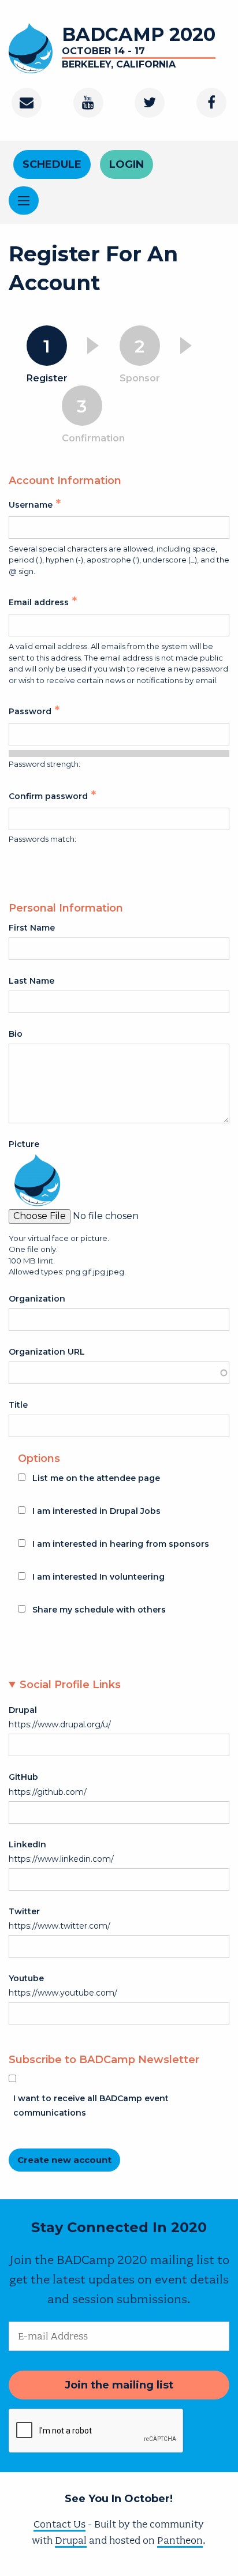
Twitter (24, 1911)
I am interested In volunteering (98, 1577)
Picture (24, 1144)
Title (18, 1405)
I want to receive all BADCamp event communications (91, 2106)
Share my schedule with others (99, 1610)
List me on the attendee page (96, 1478)
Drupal (23, 1710)
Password (30, 711)
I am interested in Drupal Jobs (96, 1511)
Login (127, 164)
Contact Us (59, 2524)
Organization (37, 1299)
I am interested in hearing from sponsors (121, 1544)
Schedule (52, 164)
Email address (39, 602)
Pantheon (180, 2540)
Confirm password (48, 796)
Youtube (26, 1978)
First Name (32, 928)
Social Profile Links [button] (70, 1685)
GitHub (23, 1777)
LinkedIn (27, 1844)
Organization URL (47, 1352)
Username (31, 505)
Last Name (31, 981)
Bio (16, 1034)
